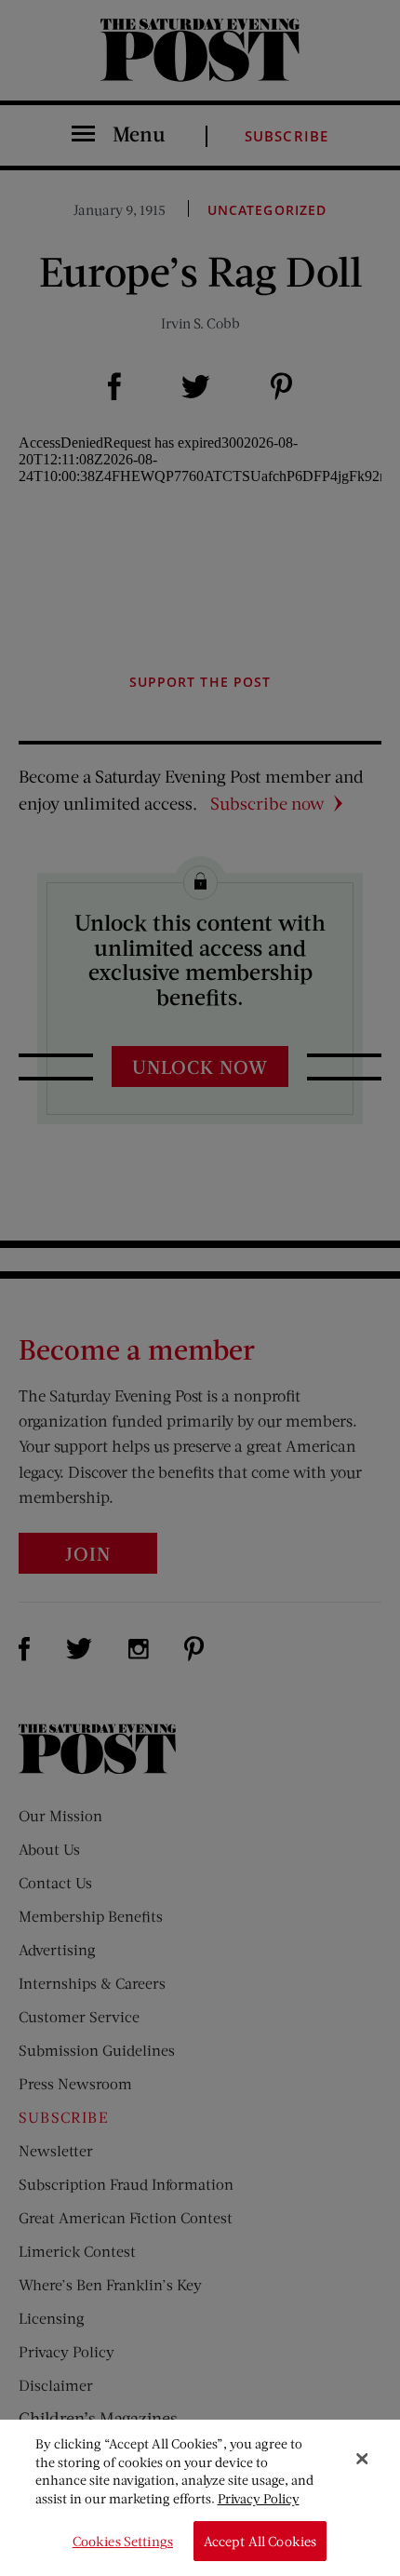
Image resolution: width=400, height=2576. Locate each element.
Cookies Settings (123, 2541)
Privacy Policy (259, 2498)
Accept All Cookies (260, 2541)
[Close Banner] (362, 2459)
